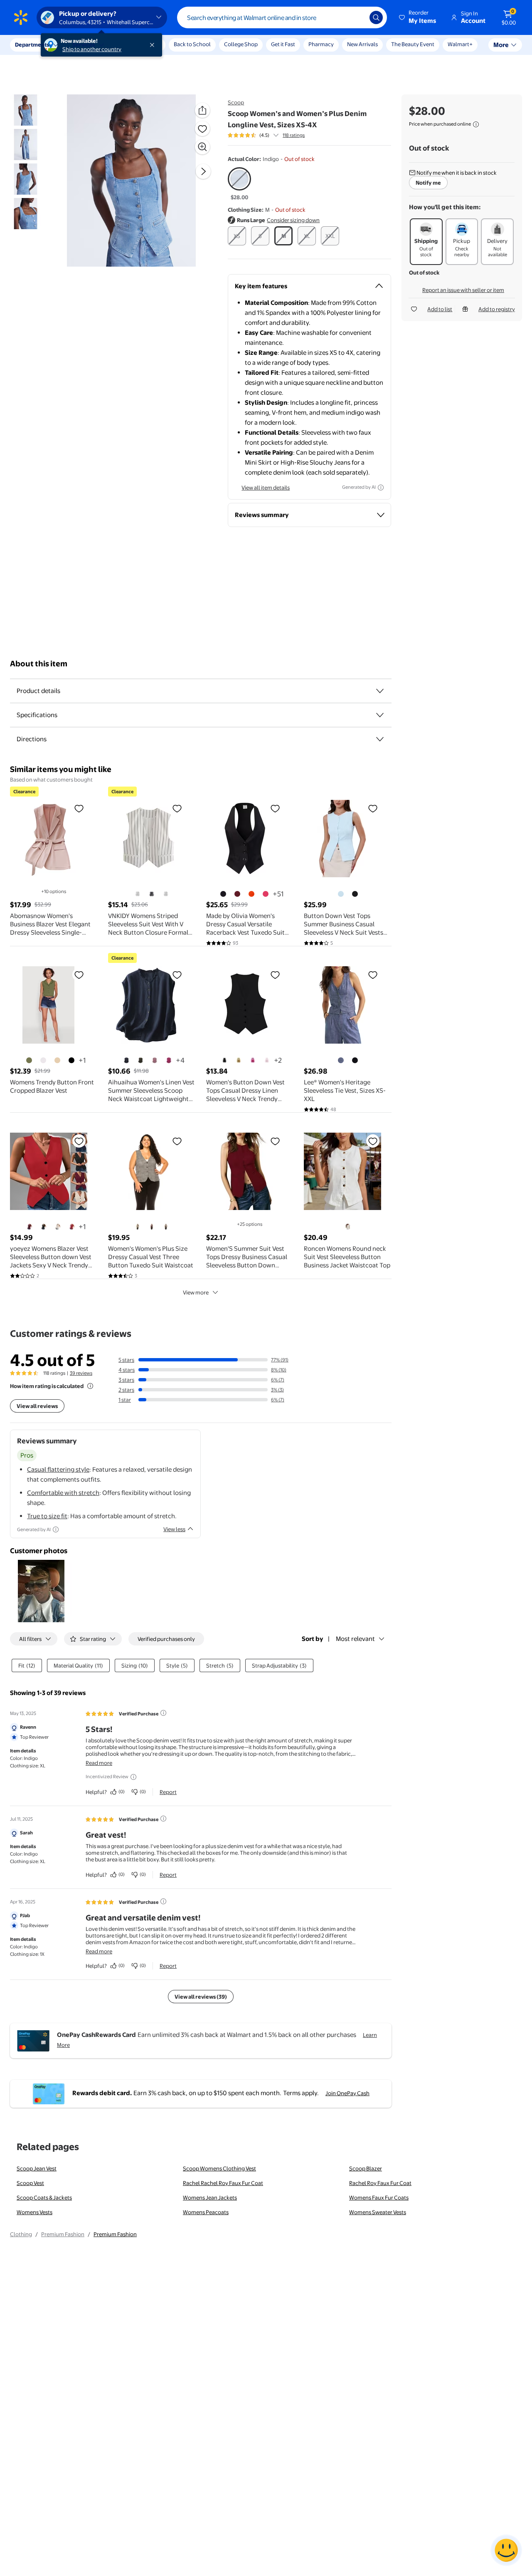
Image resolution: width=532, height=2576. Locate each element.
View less (174, 1529)
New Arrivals (362, 44)
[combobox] (282, 17)
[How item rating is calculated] (90, 1386)
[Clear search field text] (357, 17)
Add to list (440, 309)
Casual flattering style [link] (58, 1469)
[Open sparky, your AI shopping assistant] (506, 2550)
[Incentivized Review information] (133, 1777)
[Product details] (380, 691)
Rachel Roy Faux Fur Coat (380, 2183)
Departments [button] (32, 45)
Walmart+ (460, 44)
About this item (39, 664)
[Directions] (380, 739)
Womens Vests (34, 2212)
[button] (418, 17)
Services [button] (84, 45)
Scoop (236, 102)
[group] (266, 135)
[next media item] (203, 171)
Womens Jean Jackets (210, 2197)
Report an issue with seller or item (463, 290)
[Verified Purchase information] (163, 1713)
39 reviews (81, 1373)
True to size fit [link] (47, 1516)
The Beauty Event (413, 44)
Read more (99, 1763)
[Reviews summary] (276, 135)
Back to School (192, 44)
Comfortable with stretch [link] (63, 1493)
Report (168, 1792)
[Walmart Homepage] (21, 17)
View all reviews (37, 1406)
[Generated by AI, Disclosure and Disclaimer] (381, 487)
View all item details (266, 487)
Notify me (428, 183)
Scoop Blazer (366, 2168)
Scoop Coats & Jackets (44, 2197)
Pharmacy (321, 44)
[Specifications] (380, 715)
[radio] (239, 184)
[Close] (154, 45)
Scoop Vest (30, 2183)
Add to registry (497, 309)
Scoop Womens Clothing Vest (219, 2168)
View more (196, 1292)
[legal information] (476, 124)
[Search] (376, 17)
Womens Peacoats (206, 2212)
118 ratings (294, 135)
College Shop (241, 44)
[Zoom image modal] (202, 147)
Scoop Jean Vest (37, 2168)
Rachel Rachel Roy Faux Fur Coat (223, 2183)
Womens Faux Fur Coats (379, 2197)
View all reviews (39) (201, 1997)
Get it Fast (283, 44)
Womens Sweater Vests (378, 2212)
